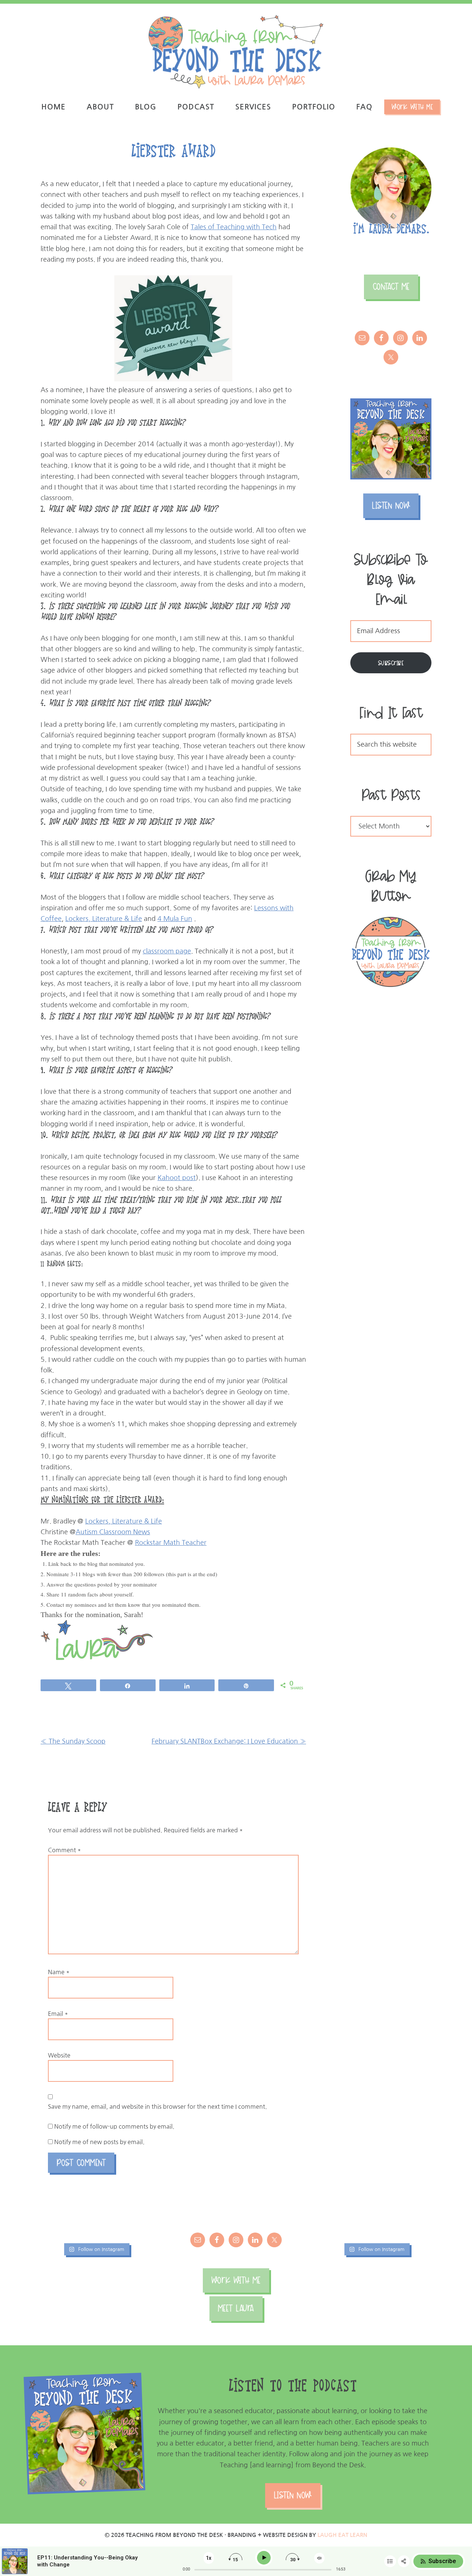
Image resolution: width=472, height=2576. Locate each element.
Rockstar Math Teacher (171, 1543)
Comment (65, 1850)
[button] (456, 10)
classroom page (167, 951)
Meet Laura (236, 2308)
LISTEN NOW (391, 505)
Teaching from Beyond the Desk (236, 52)
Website (59, 2055)
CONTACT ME (391, 287)
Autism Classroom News (113, 1532)
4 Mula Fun (175, 919)
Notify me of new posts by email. (99, 2142)
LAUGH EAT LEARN (342, 2535)
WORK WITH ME (236, 2280)
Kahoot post (177, 1178)
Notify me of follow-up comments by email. (114, 2126)
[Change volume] (319, 2558)
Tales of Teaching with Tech (234, 227)
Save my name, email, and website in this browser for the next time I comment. (157, 2106)
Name (59, 1972)
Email (58, 2014)
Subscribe (391, 663)
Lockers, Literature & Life (104, 919)
